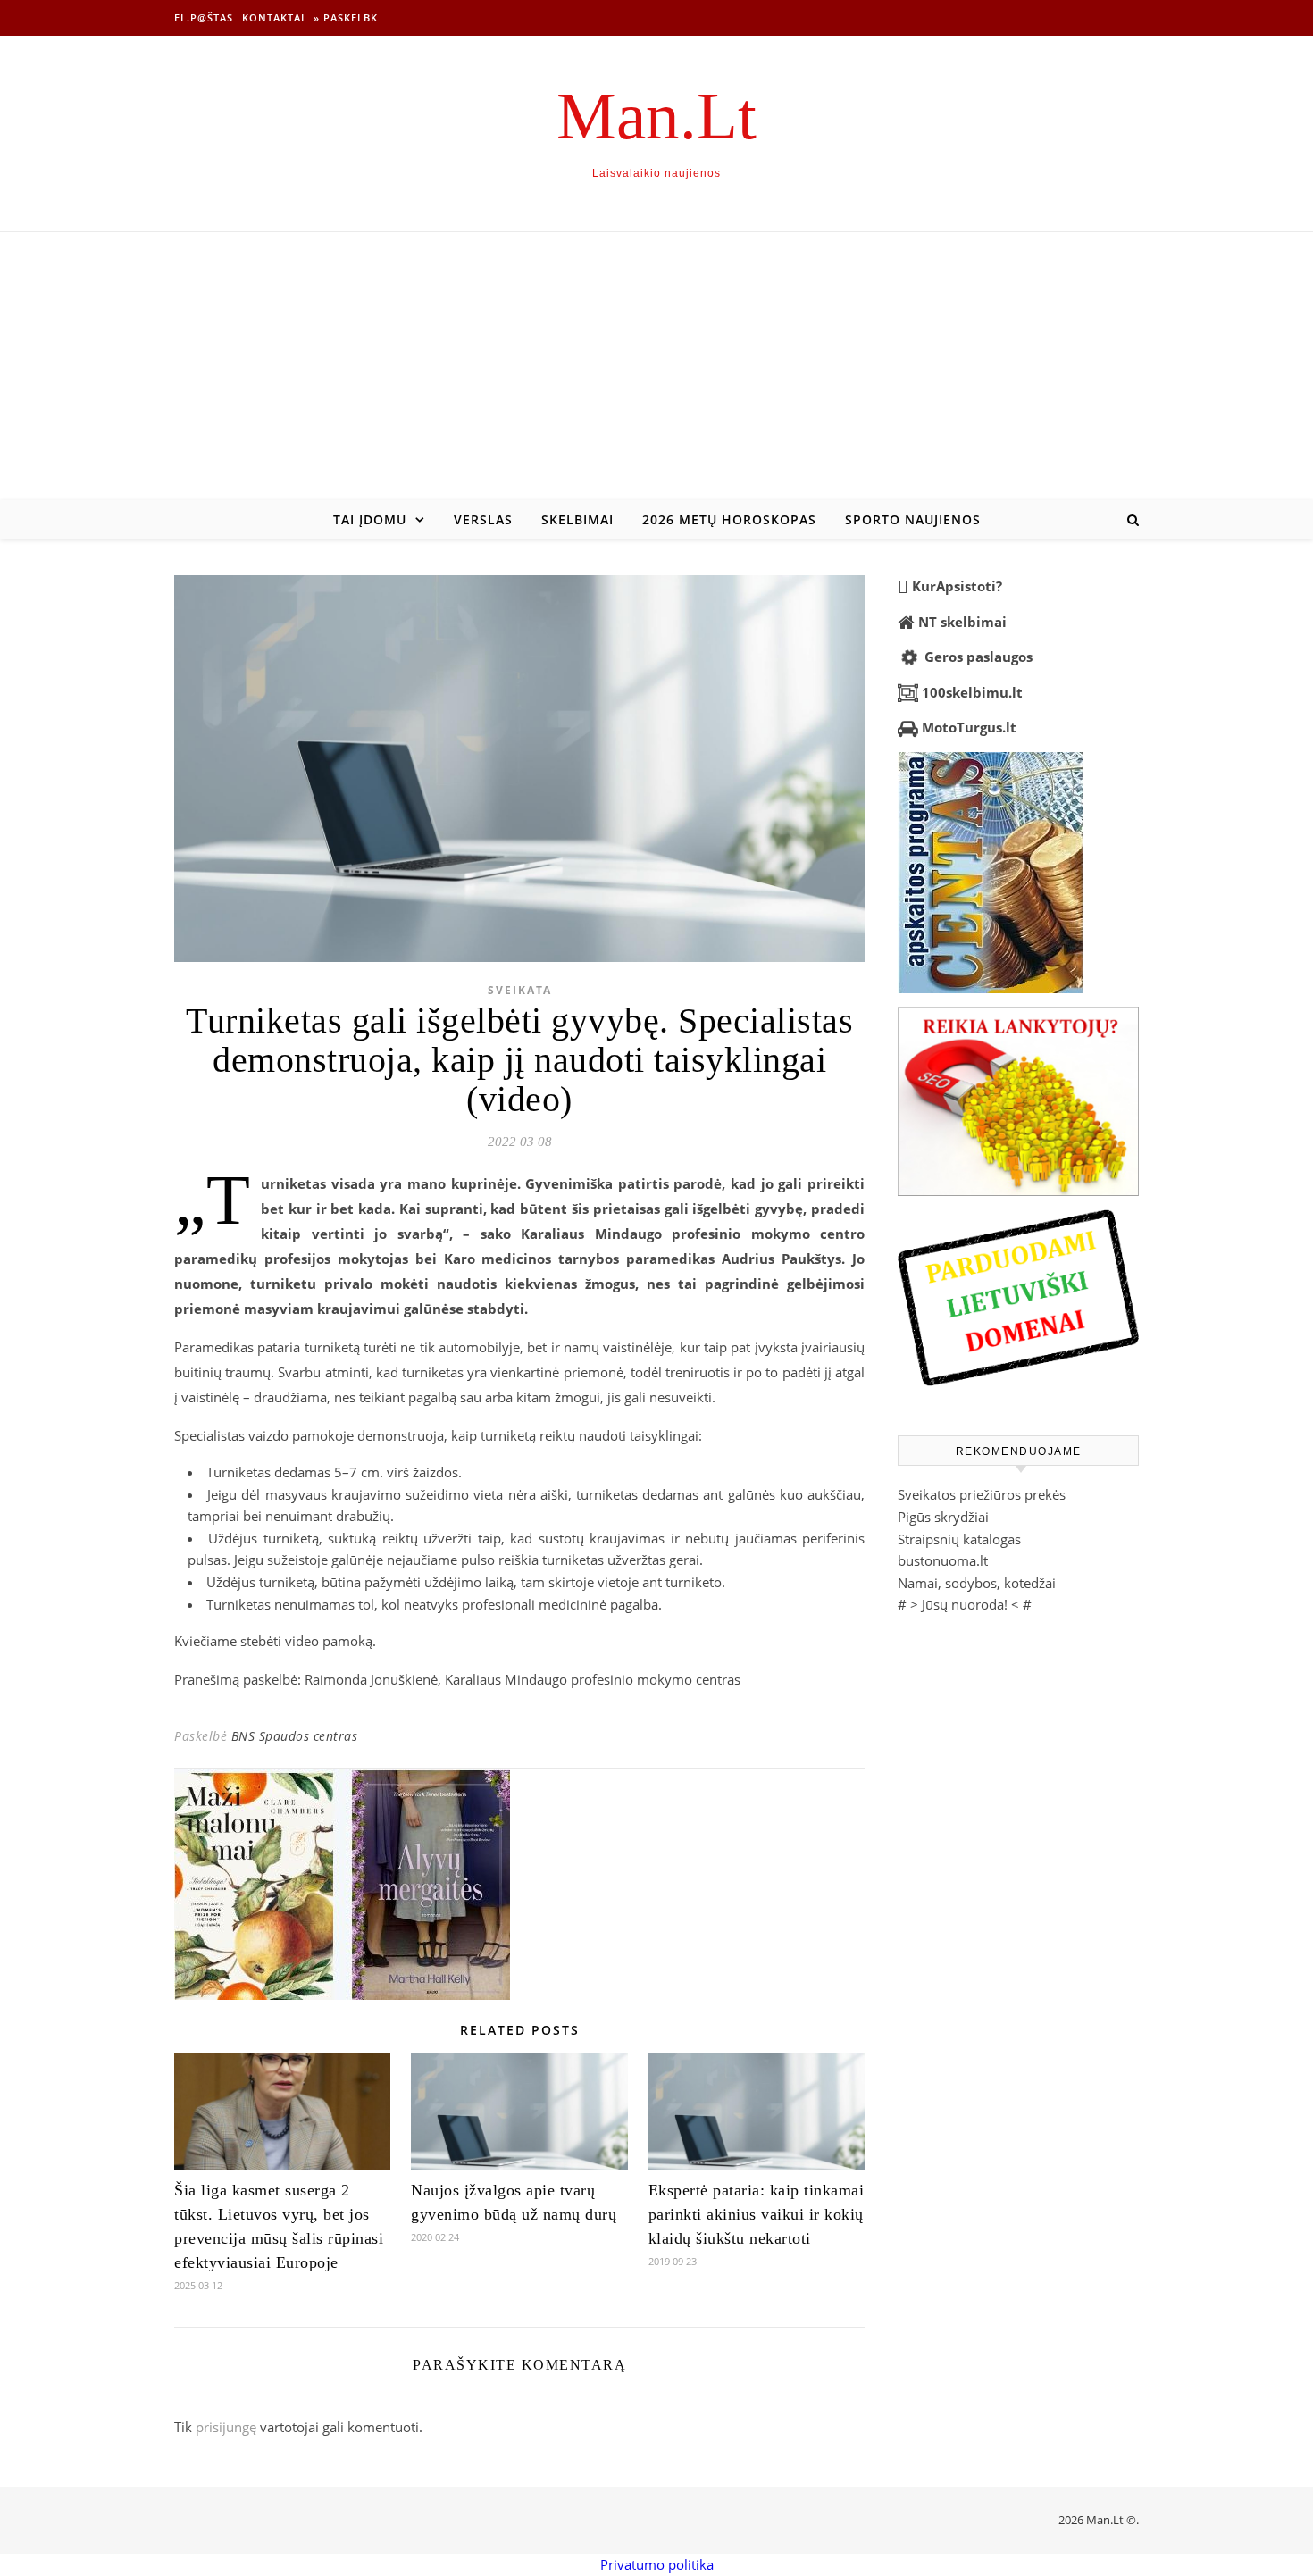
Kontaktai (273, 17)
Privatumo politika (657, 2564)
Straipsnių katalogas (959, 1539)
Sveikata (520, 990)
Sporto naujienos (913, 519)
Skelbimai (577, 519)
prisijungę (226, 2427)
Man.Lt (656, 116)
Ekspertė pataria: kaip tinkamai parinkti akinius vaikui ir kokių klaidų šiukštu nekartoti (757, 2214)
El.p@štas (204, 17)
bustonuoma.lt (943, 1560)
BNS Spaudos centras (295, 1736)
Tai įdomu (370, 519)
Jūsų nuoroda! (965, 1604)
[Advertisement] (656, 366)
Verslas (483, 519)
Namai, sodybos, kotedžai (977, 1583)
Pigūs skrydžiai (943, 1517)
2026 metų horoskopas (729, 519)
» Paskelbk (346, 17)
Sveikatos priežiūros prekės (982, 1494)
